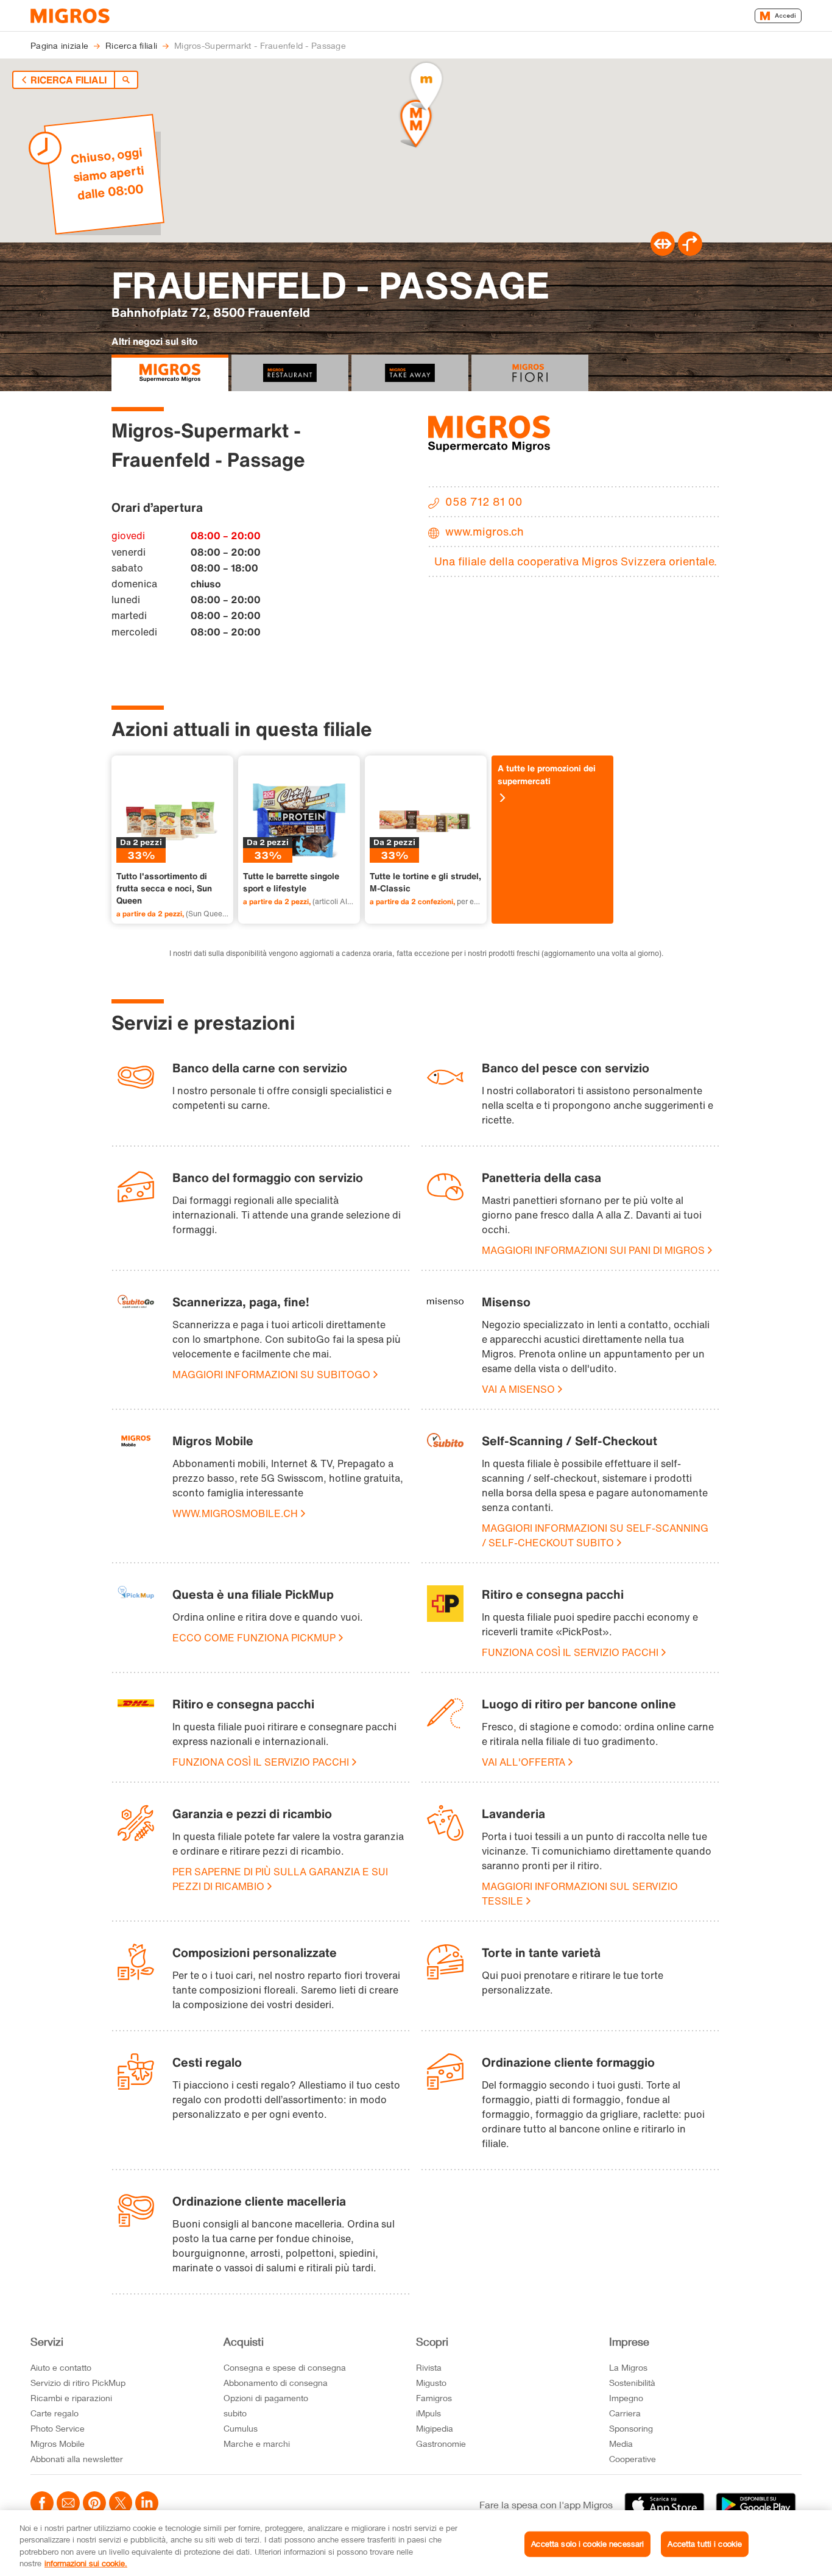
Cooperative (633, 2459)
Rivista (429, 2367)
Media (621, 2443)
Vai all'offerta (524, 1762)
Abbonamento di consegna (276, 2383)
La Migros (628, 2367)
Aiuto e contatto (61, 2367)
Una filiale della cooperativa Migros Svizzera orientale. (576, 561)
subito (235, 2413)
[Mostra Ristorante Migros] (290, 373)
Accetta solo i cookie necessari (587, 2544)
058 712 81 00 (484, 501)
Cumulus (241, 2428)
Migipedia (435, 2428)
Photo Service (58, 2428)
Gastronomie (441, 2443)
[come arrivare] (690, 252)
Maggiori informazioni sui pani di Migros (593, 1250)
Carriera (625, 2413)
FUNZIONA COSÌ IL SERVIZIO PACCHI (570, 1652)
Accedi (785, 16)
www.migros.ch (485, 531)
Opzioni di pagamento (266, 2398)
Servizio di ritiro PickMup (78, 2383)
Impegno (626, 2398)
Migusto (431, 2383)
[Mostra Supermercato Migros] (170, 373)
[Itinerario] (663, 252)
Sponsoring (631, 2428)
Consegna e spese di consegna (285, 2367)
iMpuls (428, 2413)
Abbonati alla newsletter (77, 2459)
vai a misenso (518, 1389)
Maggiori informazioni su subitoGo (271, 1375)
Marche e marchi (257, 2443)
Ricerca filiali (69, 80)
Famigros (434, 2398)
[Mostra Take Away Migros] (410, 373)
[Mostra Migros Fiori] (530, 373)
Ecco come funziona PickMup (254, 1638)
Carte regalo (55, 2413)
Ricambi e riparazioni (71, 2398)
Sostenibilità (632, 2383)
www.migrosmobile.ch (235, 1513)
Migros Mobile (58, 2443)
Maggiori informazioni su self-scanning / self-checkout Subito (595, 1535)
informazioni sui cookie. (86, 2563)
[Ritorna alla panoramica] (126, 80)
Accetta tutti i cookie (705, 2544)
